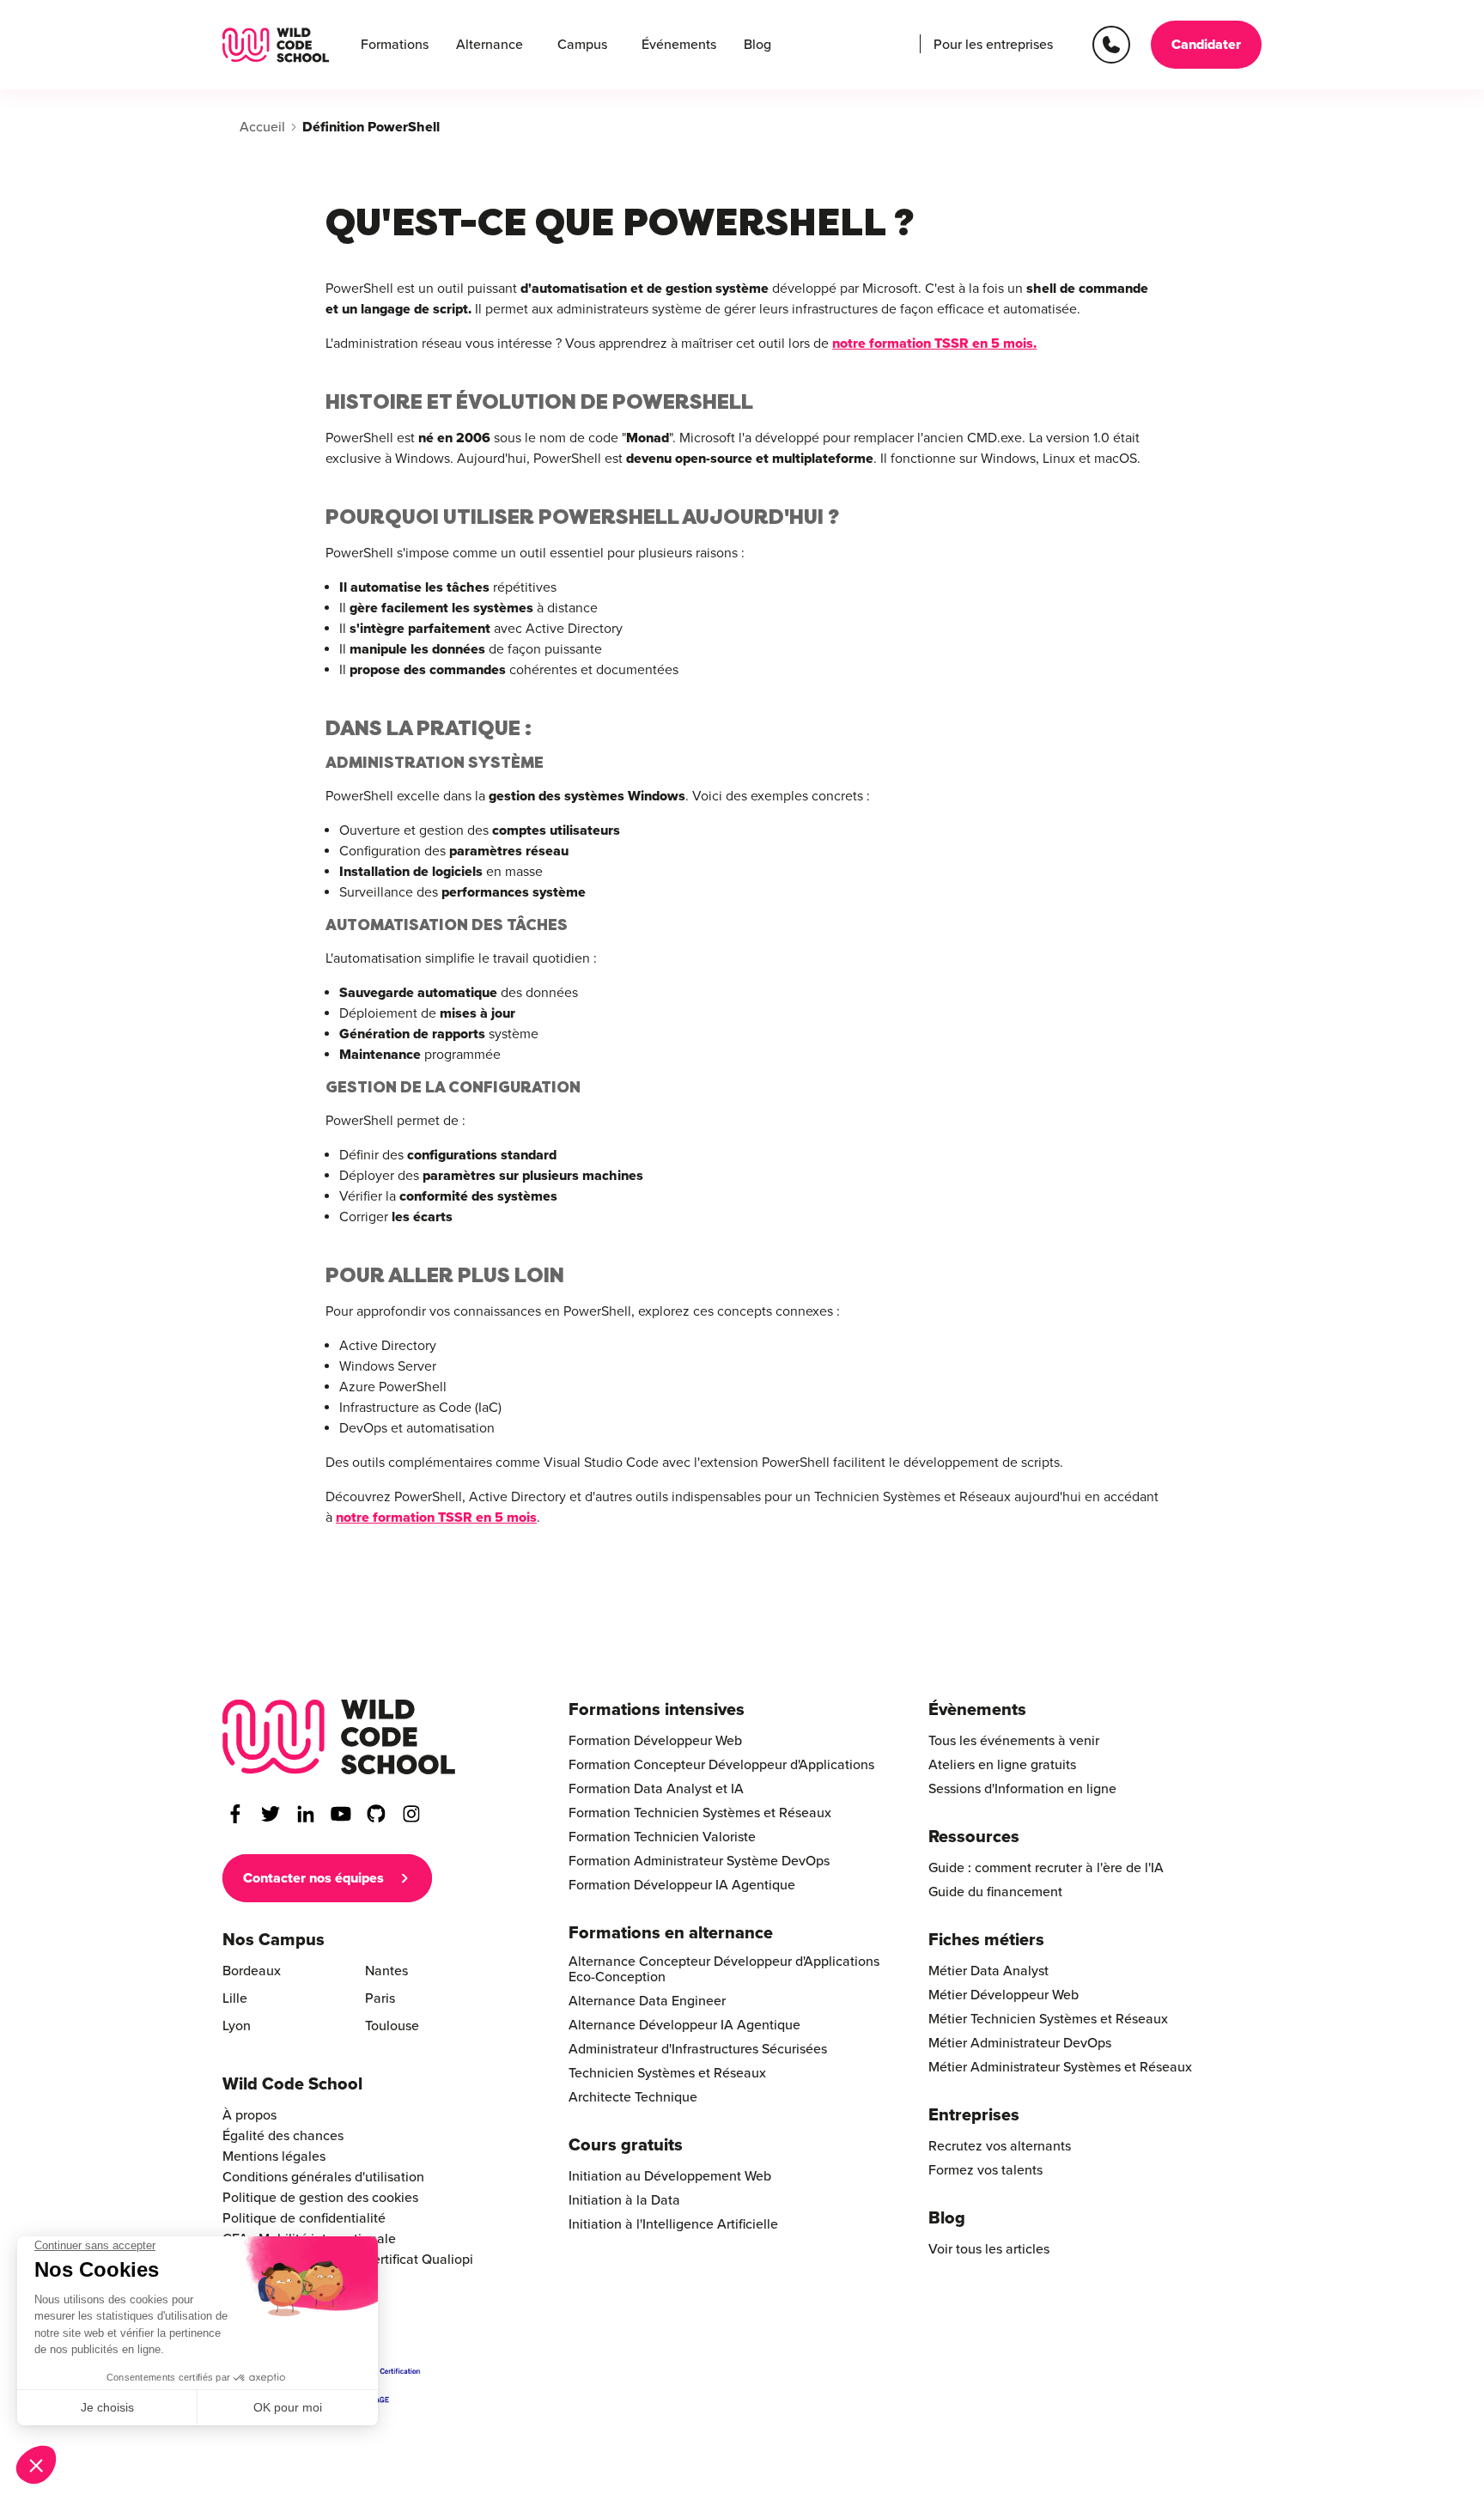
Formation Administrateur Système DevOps (699, 1861)
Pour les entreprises (993, 45)
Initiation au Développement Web (670, 2176)
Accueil (262, 127)
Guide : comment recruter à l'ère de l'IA (1046, 1868)
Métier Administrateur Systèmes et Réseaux (1060, 2067)
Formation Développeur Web (655, 1741)
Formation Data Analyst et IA (656, 1789)
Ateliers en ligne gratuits (1002, 1765)
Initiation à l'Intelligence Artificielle (673, 2224)
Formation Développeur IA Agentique (682, 1885)
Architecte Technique (633, 2097)
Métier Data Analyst (988, 1971)
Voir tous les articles (989, 2249)
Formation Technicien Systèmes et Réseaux (700, 1813)
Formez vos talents (985, 2170)
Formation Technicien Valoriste (662, 1837)
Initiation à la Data (624, 2200)
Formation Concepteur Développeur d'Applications (721, 1765)
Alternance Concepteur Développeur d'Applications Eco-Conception (724, 1969)
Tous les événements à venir (1014, 1741)
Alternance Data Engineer (647, 2001)
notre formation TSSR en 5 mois (933, 344)
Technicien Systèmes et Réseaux (667, 2073)
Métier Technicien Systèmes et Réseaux (1048, 2019)
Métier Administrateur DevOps (1020, 2043)
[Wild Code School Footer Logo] (339, 1737)
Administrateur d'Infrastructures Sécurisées (698, 2049)
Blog (757, 45)
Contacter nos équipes (313, 1878)
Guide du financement (995, 1892)
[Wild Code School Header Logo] (276, 45)
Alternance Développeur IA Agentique (684, 2025)
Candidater (1206, 45)
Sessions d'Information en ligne (1022, 1789)
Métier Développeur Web (1004, 1995)
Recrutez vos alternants (1000, 2146)
